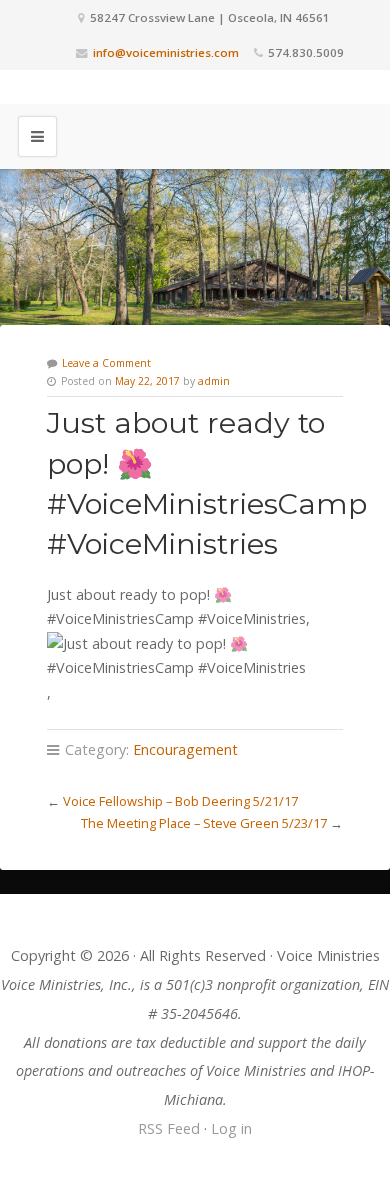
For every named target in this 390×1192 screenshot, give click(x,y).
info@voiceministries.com (166, 52)
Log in (231, 1128)
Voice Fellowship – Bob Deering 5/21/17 (180, 801)
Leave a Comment (106, 363)
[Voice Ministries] (195, 87)
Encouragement (185, 749)
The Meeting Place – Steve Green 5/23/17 (204, 823)
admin (214, 381)
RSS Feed (169, 1128)
